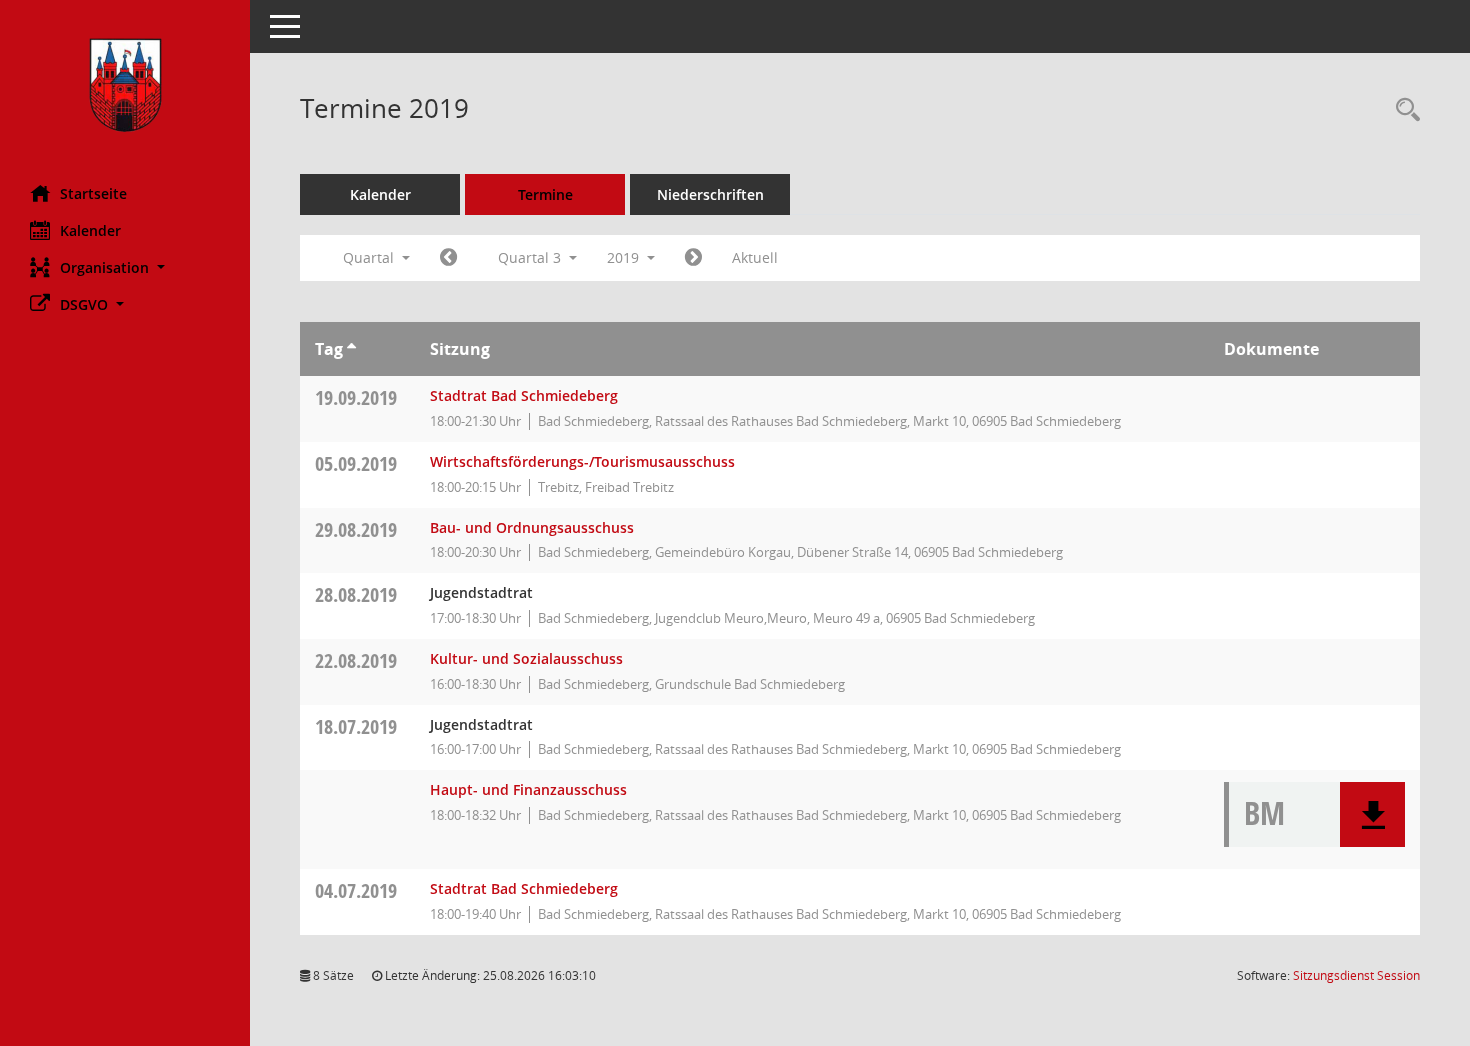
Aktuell (755, 257)
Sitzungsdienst (1356, 975)
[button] (125, 267)
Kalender (90, 230)
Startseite (93, 193)
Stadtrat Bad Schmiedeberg (524, 395)
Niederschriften (710, 194)
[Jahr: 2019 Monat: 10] (693, 258)
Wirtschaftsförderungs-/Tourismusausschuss (582, 461)
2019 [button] (625, 257)
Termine (545, 194)
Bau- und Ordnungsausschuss (532, 527)
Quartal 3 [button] (531, 257)
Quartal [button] (370, 257)
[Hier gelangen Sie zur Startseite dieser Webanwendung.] (125, 85)
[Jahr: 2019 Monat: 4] (448, 258)
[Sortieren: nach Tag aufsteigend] (351, 349)
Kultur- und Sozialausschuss (526, 658)
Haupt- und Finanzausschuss (528, 789)
